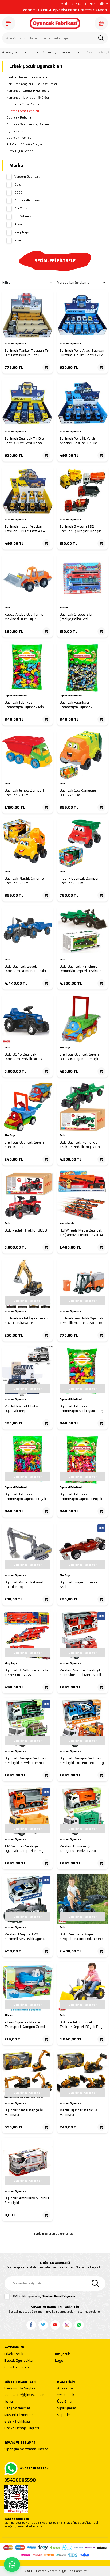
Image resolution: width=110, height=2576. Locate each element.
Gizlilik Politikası (17, 2422)
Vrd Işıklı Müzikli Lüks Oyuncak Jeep (21, 1409)
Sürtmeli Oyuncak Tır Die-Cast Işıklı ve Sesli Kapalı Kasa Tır (25, 441)
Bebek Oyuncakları (19, 2361)
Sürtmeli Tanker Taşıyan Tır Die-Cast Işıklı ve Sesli (27, 353)
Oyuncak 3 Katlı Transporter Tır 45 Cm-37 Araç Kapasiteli (27, 1673)
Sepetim (64, 2415)
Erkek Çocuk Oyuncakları (52, 52)
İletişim (10, 2402)
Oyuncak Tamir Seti (21, 131)
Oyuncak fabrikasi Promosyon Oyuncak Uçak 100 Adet (25, 1497)
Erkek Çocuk (14, 2354)
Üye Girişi (65, 2402)
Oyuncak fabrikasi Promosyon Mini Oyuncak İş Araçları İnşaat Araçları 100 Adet (81, 1409)
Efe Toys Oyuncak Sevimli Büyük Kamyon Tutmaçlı (80, 1057)
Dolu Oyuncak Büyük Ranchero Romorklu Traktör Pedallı (27, 969)
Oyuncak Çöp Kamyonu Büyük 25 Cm (78, 793)
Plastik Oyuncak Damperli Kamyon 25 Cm (80, 881)
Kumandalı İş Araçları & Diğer (28, 98)
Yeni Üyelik (66, 2395)
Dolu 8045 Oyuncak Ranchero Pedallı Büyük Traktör (23, 1057)
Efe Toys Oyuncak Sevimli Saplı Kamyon (25, 1145)
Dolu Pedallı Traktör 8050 (26, 1230)
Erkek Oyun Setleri (20, 151)
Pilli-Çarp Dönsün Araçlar (25, 144)
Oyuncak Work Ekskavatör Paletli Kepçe (26, 1585)
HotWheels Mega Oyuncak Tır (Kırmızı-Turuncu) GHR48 (82, 1233)
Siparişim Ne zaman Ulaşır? (26, 2449)
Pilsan (19, 224)
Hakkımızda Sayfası (20, 2388)
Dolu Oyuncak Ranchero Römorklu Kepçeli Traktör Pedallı (80, 969)
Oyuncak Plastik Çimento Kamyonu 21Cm (24, 881)
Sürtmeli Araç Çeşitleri (23, 111)
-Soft (27, 2571)
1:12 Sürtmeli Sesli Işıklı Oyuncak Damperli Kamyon (26, 1849)
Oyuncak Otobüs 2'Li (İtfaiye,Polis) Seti (76, 617)
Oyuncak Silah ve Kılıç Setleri (28, 124)
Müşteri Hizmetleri (19, 2415)
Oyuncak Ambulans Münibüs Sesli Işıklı (27, 2201)
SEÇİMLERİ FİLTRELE (55, 261)
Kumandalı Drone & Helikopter (29, 91)
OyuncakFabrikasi (27, 200)
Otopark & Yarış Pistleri (23, 104)
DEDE (18, 192)
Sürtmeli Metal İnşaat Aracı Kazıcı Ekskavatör (26, 1321)
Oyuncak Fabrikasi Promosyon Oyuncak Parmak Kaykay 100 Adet (80, 705)
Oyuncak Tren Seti (20, 138)
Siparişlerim (67, 2408)
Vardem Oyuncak (27, 177)
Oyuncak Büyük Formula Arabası (79, 1585)
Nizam (19, 240)
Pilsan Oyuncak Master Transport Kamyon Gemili (25, 2025)
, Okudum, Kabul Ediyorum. (44, 2296)
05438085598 (20, 2480)
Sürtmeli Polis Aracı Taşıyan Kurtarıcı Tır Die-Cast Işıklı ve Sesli (82, 353)
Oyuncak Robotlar (19, 117)
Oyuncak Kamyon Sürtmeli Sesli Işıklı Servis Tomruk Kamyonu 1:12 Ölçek (25, 1761)
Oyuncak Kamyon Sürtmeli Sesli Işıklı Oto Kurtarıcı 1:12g (82, 1761)
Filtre (7, 282)
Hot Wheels (23, 216)
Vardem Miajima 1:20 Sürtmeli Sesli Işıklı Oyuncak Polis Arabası (26, 1937)
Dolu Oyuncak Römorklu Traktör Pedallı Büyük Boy (81, 1145)
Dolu (18, 184)
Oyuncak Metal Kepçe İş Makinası (24, 2113)
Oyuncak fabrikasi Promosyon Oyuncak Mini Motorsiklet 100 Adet (25, 705)
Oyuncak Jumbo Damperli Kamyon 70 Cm (25, 793)
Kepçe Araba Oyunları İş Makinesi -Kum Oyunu (24, 617)
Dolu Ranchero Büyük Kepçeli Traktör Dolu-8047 (81, 1937)
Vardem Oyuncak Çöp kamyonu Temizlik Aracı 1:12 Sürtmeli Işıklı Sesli (82, 1849)
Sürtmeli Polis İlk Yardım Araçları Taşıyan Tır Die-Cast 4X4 (79, 441)
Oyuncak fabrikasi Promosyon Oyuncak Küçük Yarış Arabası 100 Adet (81, 1497)
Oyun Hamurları (17, 2367)
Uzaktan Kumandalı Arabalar (27, 77)
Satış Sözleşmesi (18, 2408)
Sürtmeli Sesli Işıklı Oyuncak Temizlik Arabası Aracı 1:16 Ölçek (81, 1321)
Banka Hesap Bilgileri (22, 2428)
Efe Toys (21, 208)
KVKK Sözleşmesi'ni (27, 2296)
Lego (59, 2361)
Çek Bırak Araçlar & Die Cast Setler (32, 84)
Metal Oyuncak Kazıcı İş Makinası (78, 2113)
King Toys (22, 232)
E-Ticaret (39, 2571)
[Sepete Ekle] (46, 367)
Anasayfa (9, 52)
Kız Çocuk (62, 2354)
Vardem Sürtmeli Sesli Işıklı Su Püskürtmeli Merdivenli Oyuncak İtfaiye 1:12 (81, 1673)
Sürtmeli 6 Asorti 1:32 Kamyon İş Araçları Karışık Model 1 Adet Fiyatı (80, 529)
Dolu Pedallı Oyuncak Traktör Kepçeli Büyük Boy (81, 2025)
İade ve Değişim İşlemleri (24, 2395)
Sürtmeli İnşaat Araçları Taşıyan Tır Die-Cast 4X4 (25, 529)
